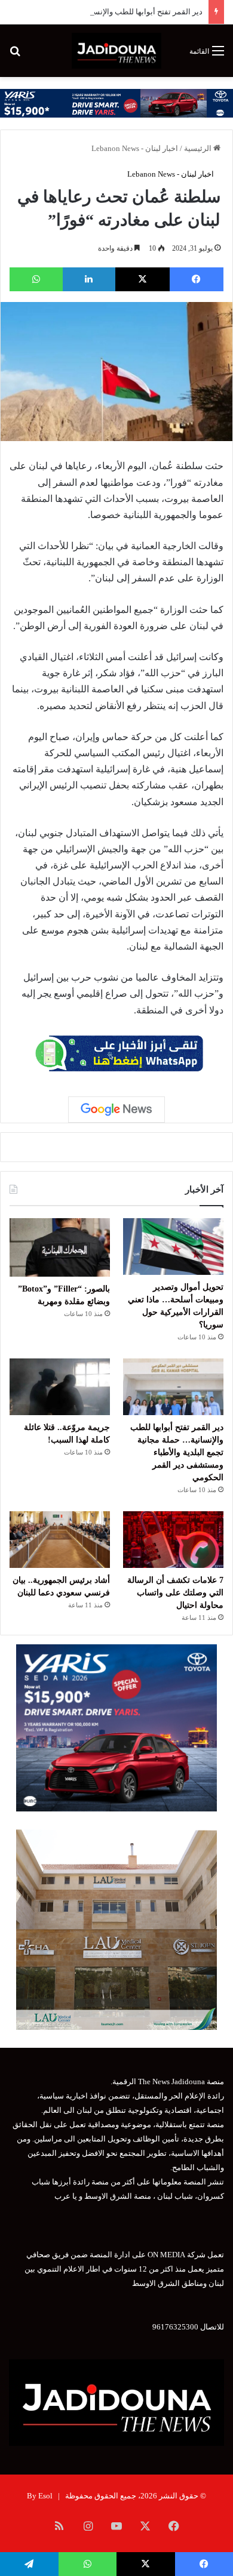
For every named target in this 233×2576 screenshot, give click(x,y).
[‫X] (142, 279)
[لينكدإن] (89, 279)
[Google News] (116, 1110)
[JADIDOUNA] (116, 51)
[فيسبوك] (197, 279)
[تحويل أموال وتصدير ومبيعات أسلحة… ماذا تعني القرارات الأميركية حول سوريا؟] (173, 1247)
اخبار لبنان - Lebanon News (135, 148)
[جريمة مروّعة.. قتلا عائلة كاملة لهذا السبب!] (60, 1387)
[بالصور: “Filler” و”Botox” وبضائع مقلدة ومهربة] (60, 1247)
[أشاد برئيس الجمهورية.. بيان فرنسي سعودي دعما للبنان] (60, 1540)
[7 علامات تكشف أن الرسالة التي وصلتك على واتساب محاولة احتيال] (173, 1540)
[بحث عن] (15, 55)
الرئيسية (199, 148)
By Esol (40, 2496)
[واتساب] (36, 279)
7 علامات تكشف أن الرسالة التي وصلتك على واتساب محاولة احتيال (175, 1593)
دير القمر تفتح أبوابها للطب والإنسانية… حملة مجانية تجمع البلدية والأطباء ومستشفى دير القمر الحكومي (177, 1452)
